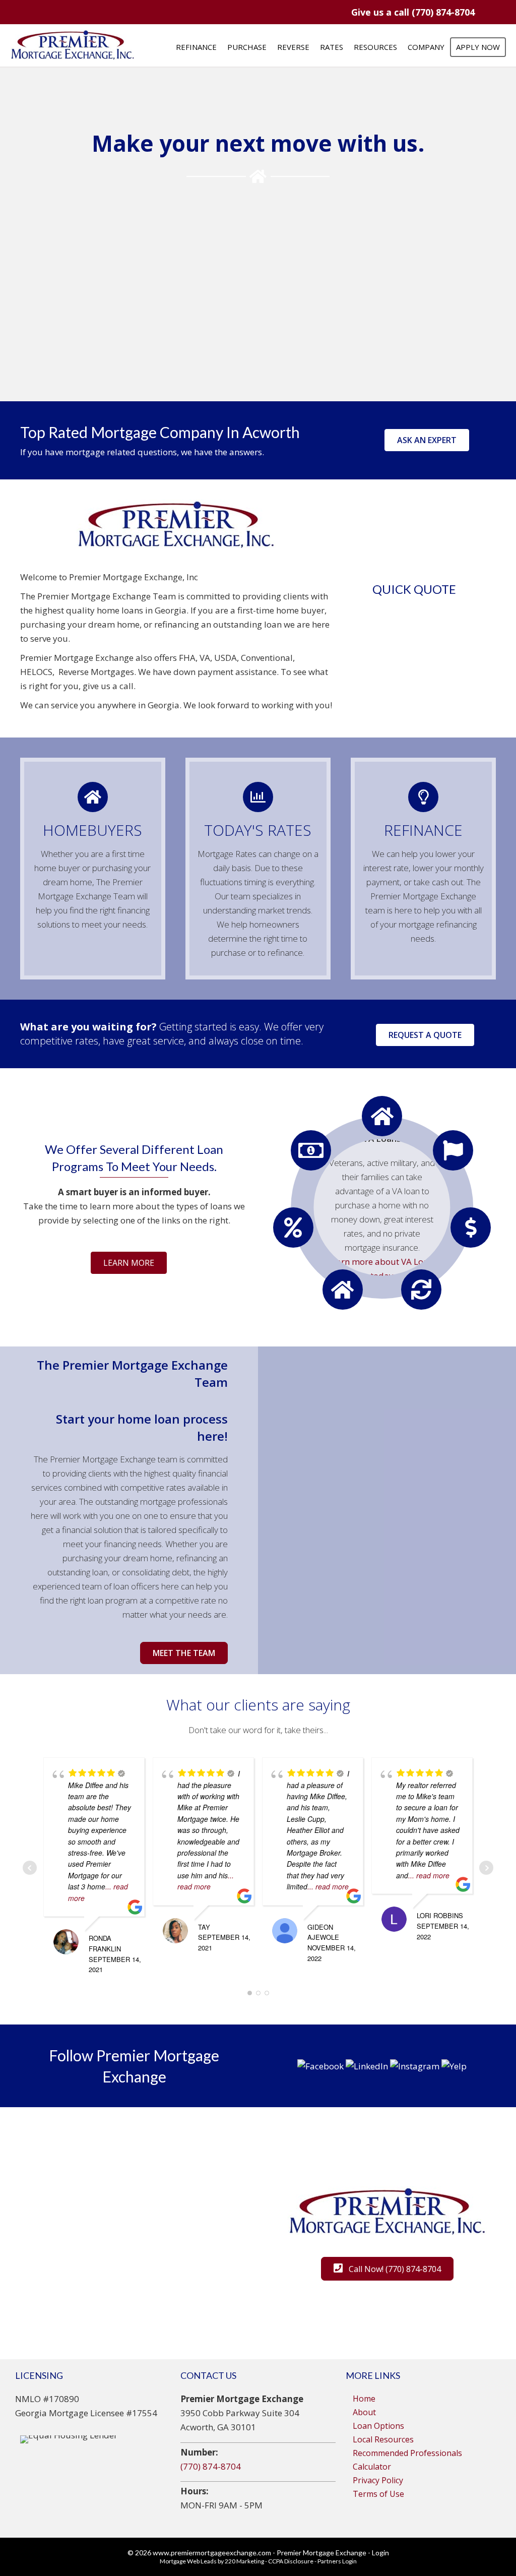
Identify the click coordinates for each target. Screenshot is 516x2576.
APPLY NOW (478, 47)
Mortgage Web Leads (188, 2561)
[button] (413, 12)
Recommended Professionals (407, 2453)
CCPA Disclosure (291, 2561)
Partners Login (337, 2561)
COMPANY (426, 47)
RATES (332, 47)
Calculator (372, 2467)
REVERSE (293, 47)
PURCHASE (247, 47)
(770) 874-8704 (211, 2466)
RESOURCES (375, 47)
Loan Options (378, 2426)
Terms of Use (378, 2494)
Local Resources (383, 2439)
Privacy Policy (378, 2480)
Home (364, 2399)
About (364, 2412)
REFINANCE (196, 47)
